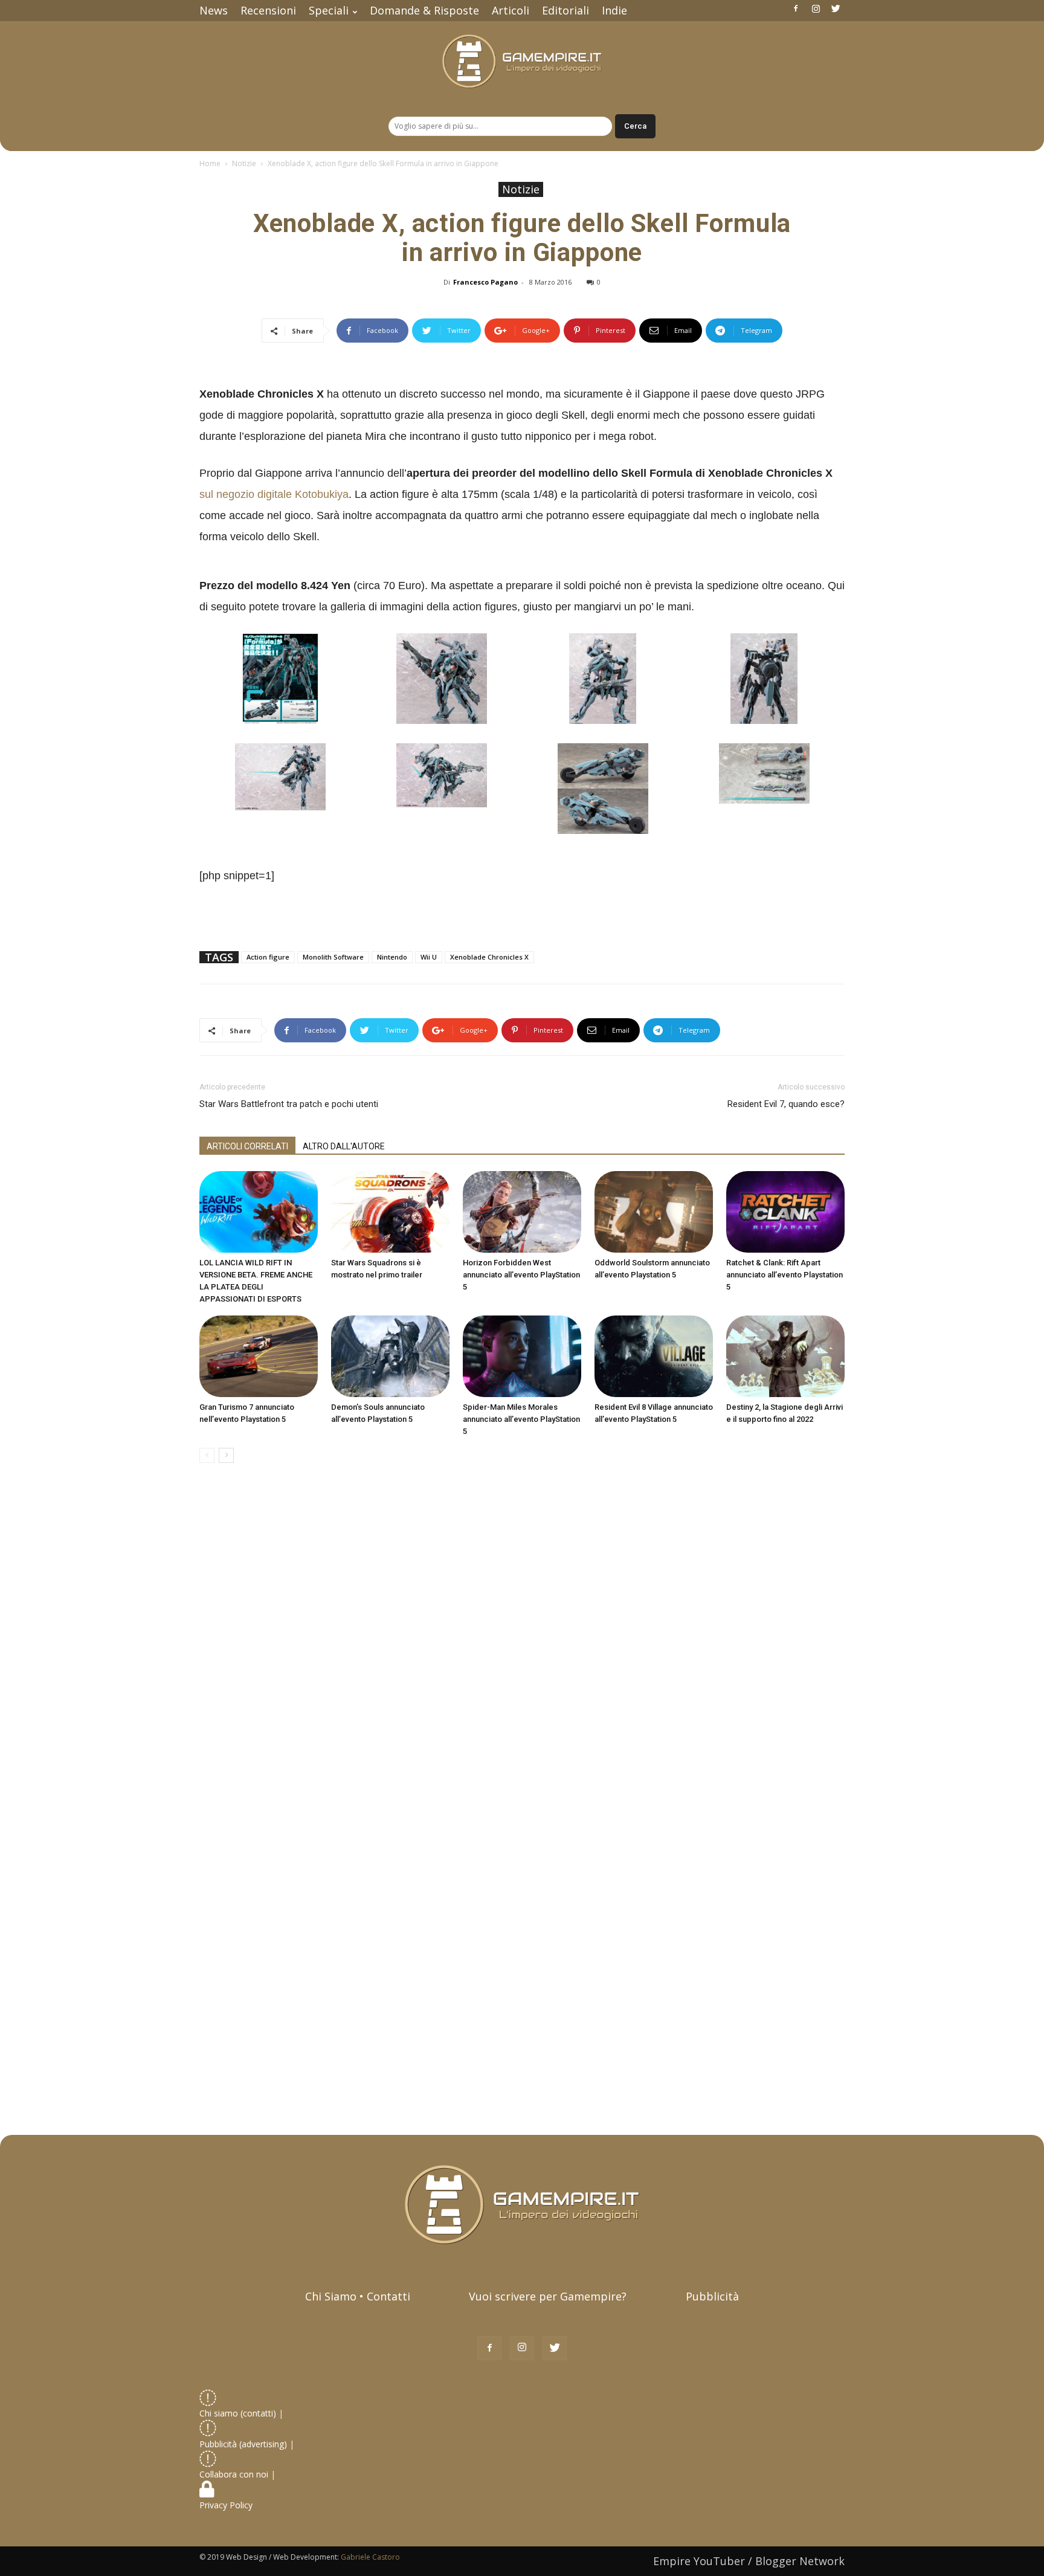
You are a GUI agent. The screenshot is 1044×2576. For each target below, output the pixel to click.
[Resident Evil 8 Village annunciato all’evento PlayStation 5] (654, 1356)
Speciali (329, 10)
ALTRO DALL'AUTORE (344, 1146)
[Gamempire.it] (522, 61)
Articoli (511, 10)
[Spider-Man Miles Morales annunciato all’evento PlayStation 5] (522, 1356)
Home (210, 163)
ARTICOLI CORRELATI (247, 1146)
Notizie (244, 163)
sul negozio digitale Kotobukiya (274, 494)
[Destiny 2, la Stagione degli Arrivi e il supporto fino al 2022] (785, 1356)
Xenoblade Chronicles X (489, 957)
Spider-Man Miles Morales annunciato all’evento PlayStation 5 (521, 1419)
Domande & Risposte (424, 10)
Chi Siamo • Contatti (358, 2296)
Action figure (268, 957)
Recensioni (268, 10)
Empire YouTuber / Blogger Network (749, 2561)
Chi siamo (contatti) (238, 2413)
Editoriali (565, 10)
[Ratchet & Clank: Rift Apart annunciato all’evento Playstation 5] (785, 1212)
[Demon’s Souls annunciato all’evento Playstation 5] (390, 1356)
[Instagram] (816, 8)
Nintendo (392, 957)
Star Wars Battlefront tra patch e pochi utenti (289, 1104)
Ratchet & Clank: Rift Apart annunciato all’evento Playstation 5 (785, 1275)
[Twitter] (836, 8)
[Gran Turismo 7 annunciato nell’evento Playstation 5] (259, 1356)
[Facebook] (796, 8)
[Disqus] (522, 1643)
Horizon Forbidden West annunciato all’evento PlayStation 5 (521, 1275)
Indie (614, 10)
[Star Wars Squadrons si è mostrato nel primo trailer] (390, 1212)
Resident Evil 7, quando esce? (786, 1104)
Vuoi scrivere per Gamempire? (548, 2296)
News (214, 10)
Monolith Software (333, 957)
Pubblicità (712, 2296)
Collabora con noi (235, 2474)
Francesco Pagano (485, 282)
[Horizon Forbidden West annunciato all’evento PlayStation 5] (522, 1212)
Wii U (429, 957)
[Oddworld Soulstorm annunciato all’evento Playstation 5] (654, 1212)
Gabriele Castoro (370, 2557)
